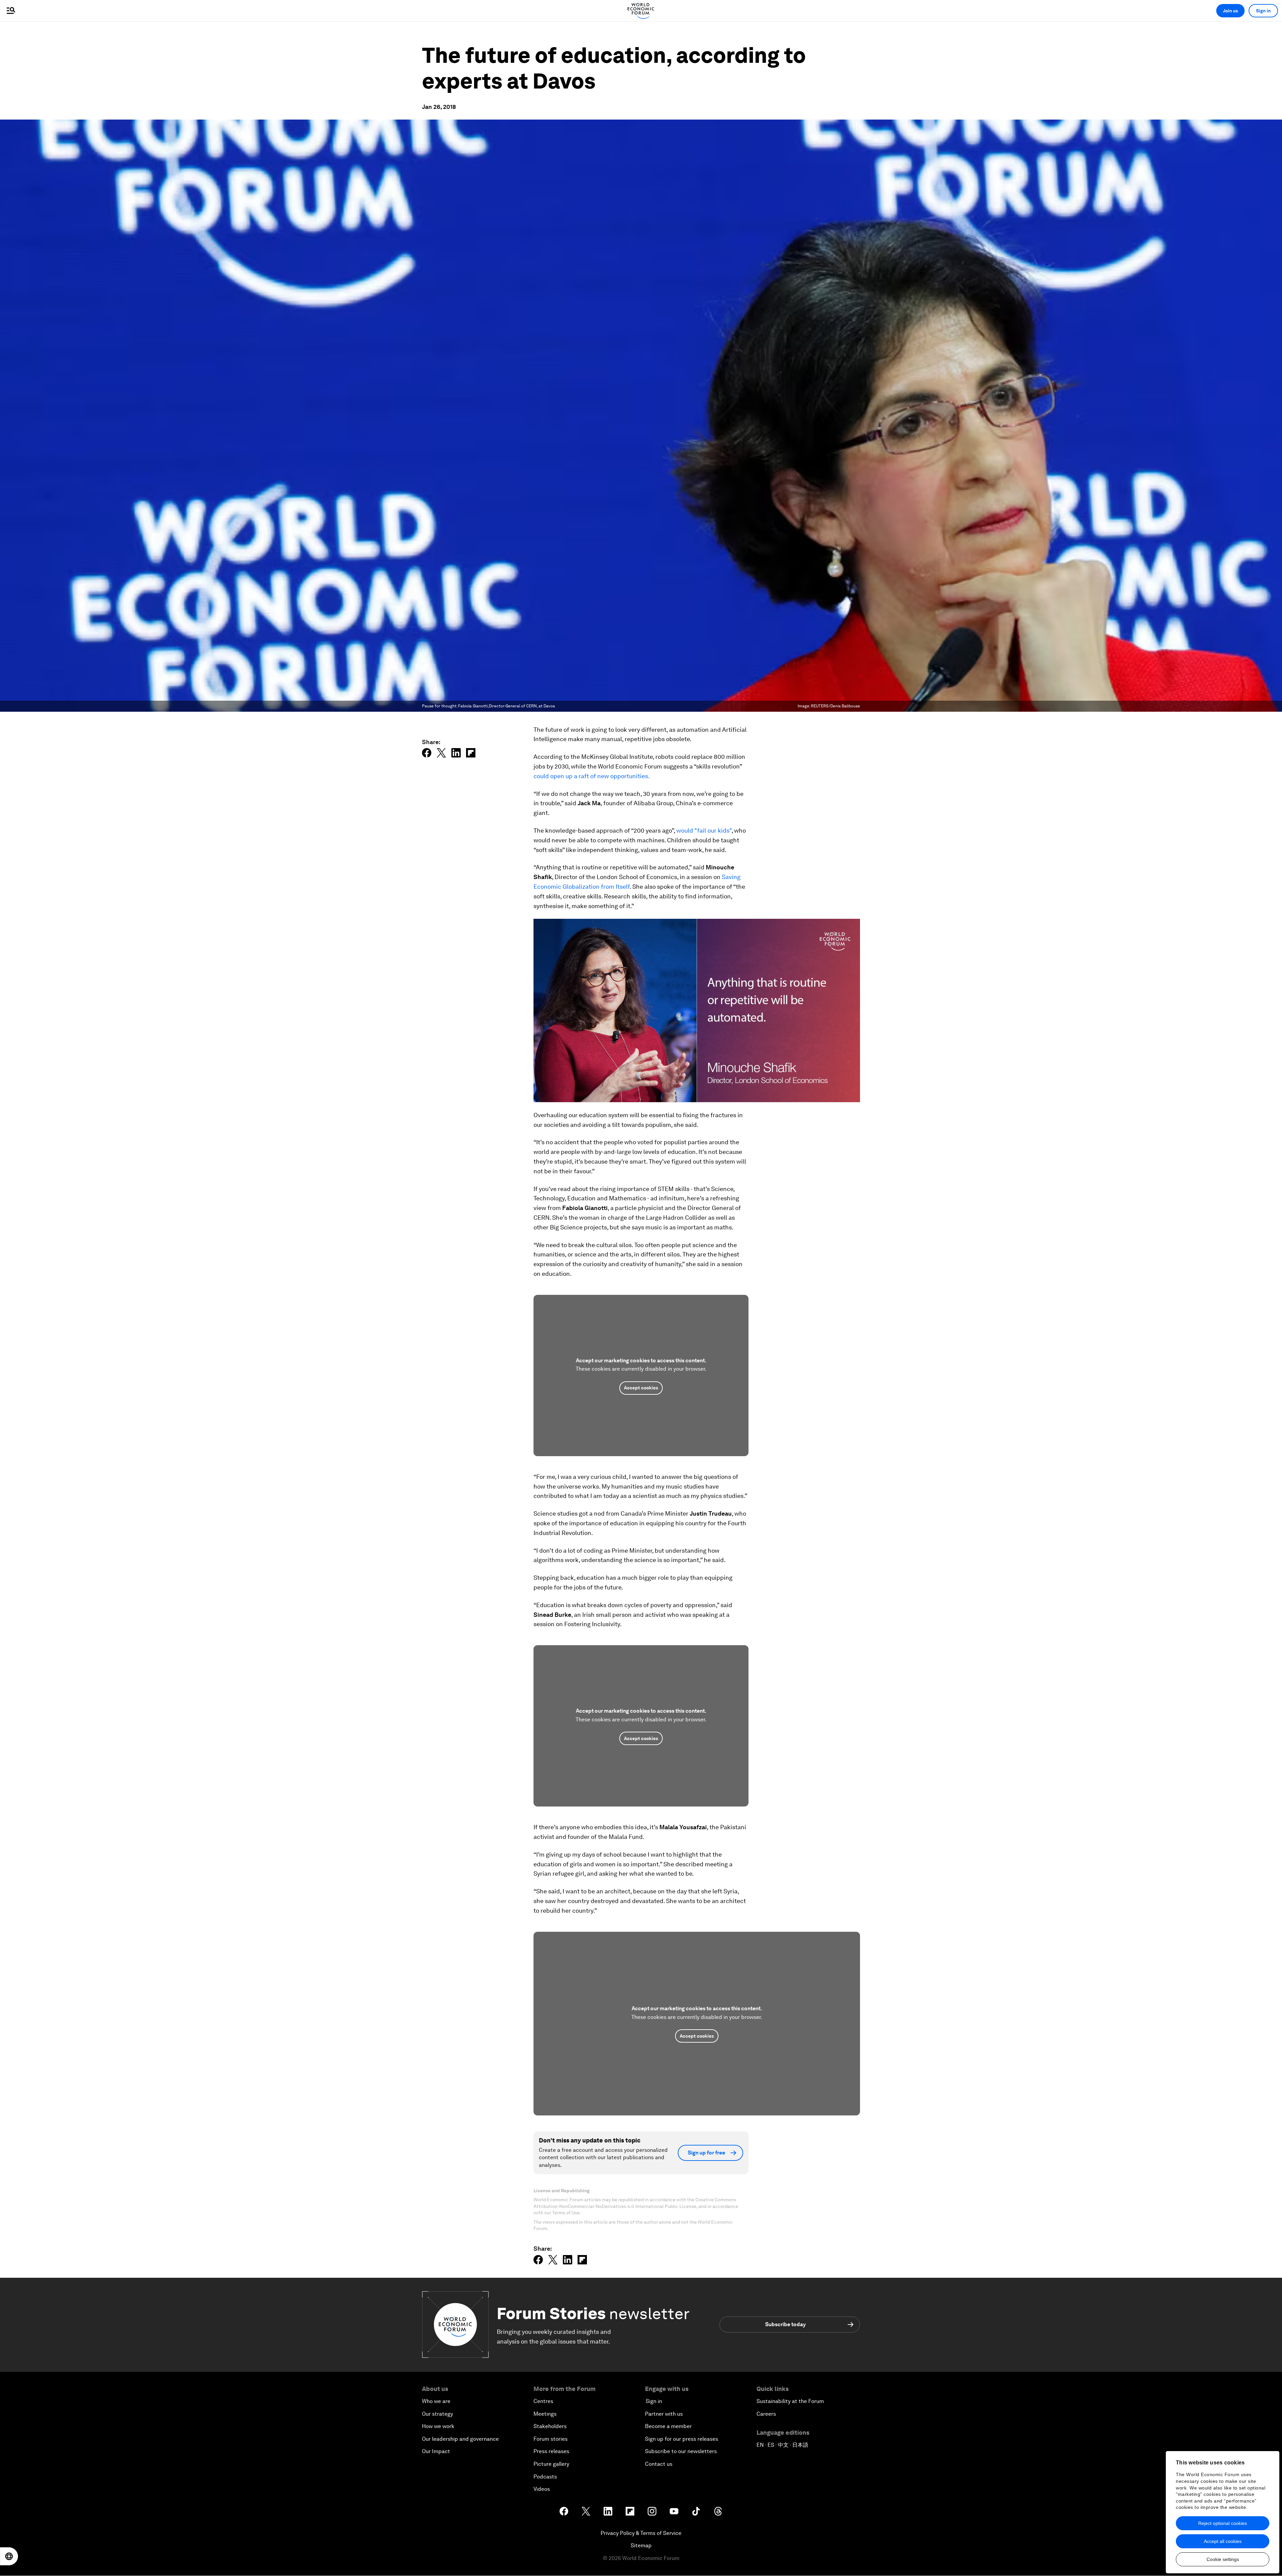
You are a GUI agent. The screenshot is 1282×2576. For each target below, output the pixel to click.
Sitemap (641, 2545)
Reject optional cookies (1223, 2523)
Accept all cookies (1223, 2541)
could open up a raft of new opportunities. (592, 776)
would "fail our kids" (703, 830)
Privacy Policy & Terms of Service (641, 2533)
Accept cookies (641, 1388)
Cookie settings (1223, 2559)
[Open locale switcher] (9, 2556)
